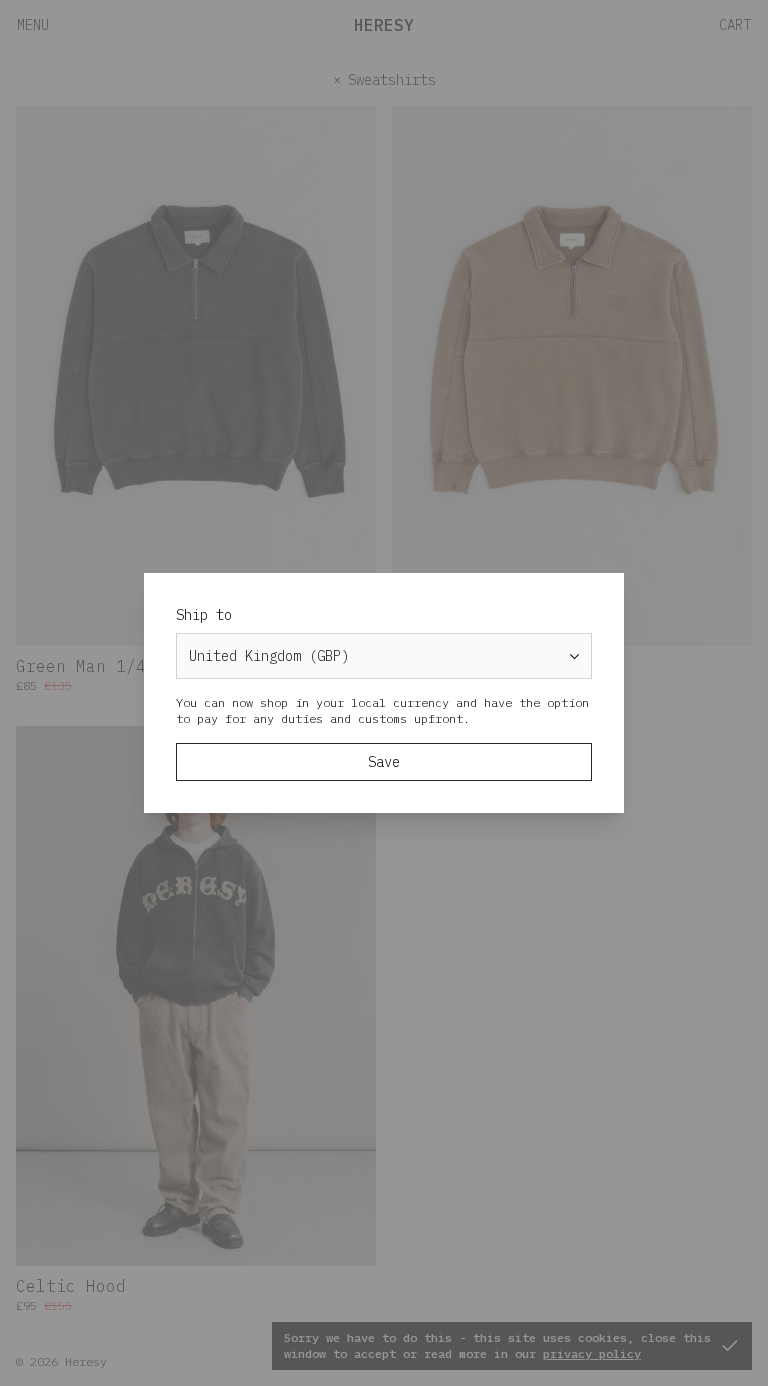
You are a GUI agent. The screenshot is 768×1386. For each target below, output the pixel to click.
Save (384, 762)
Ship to (204, 615)
